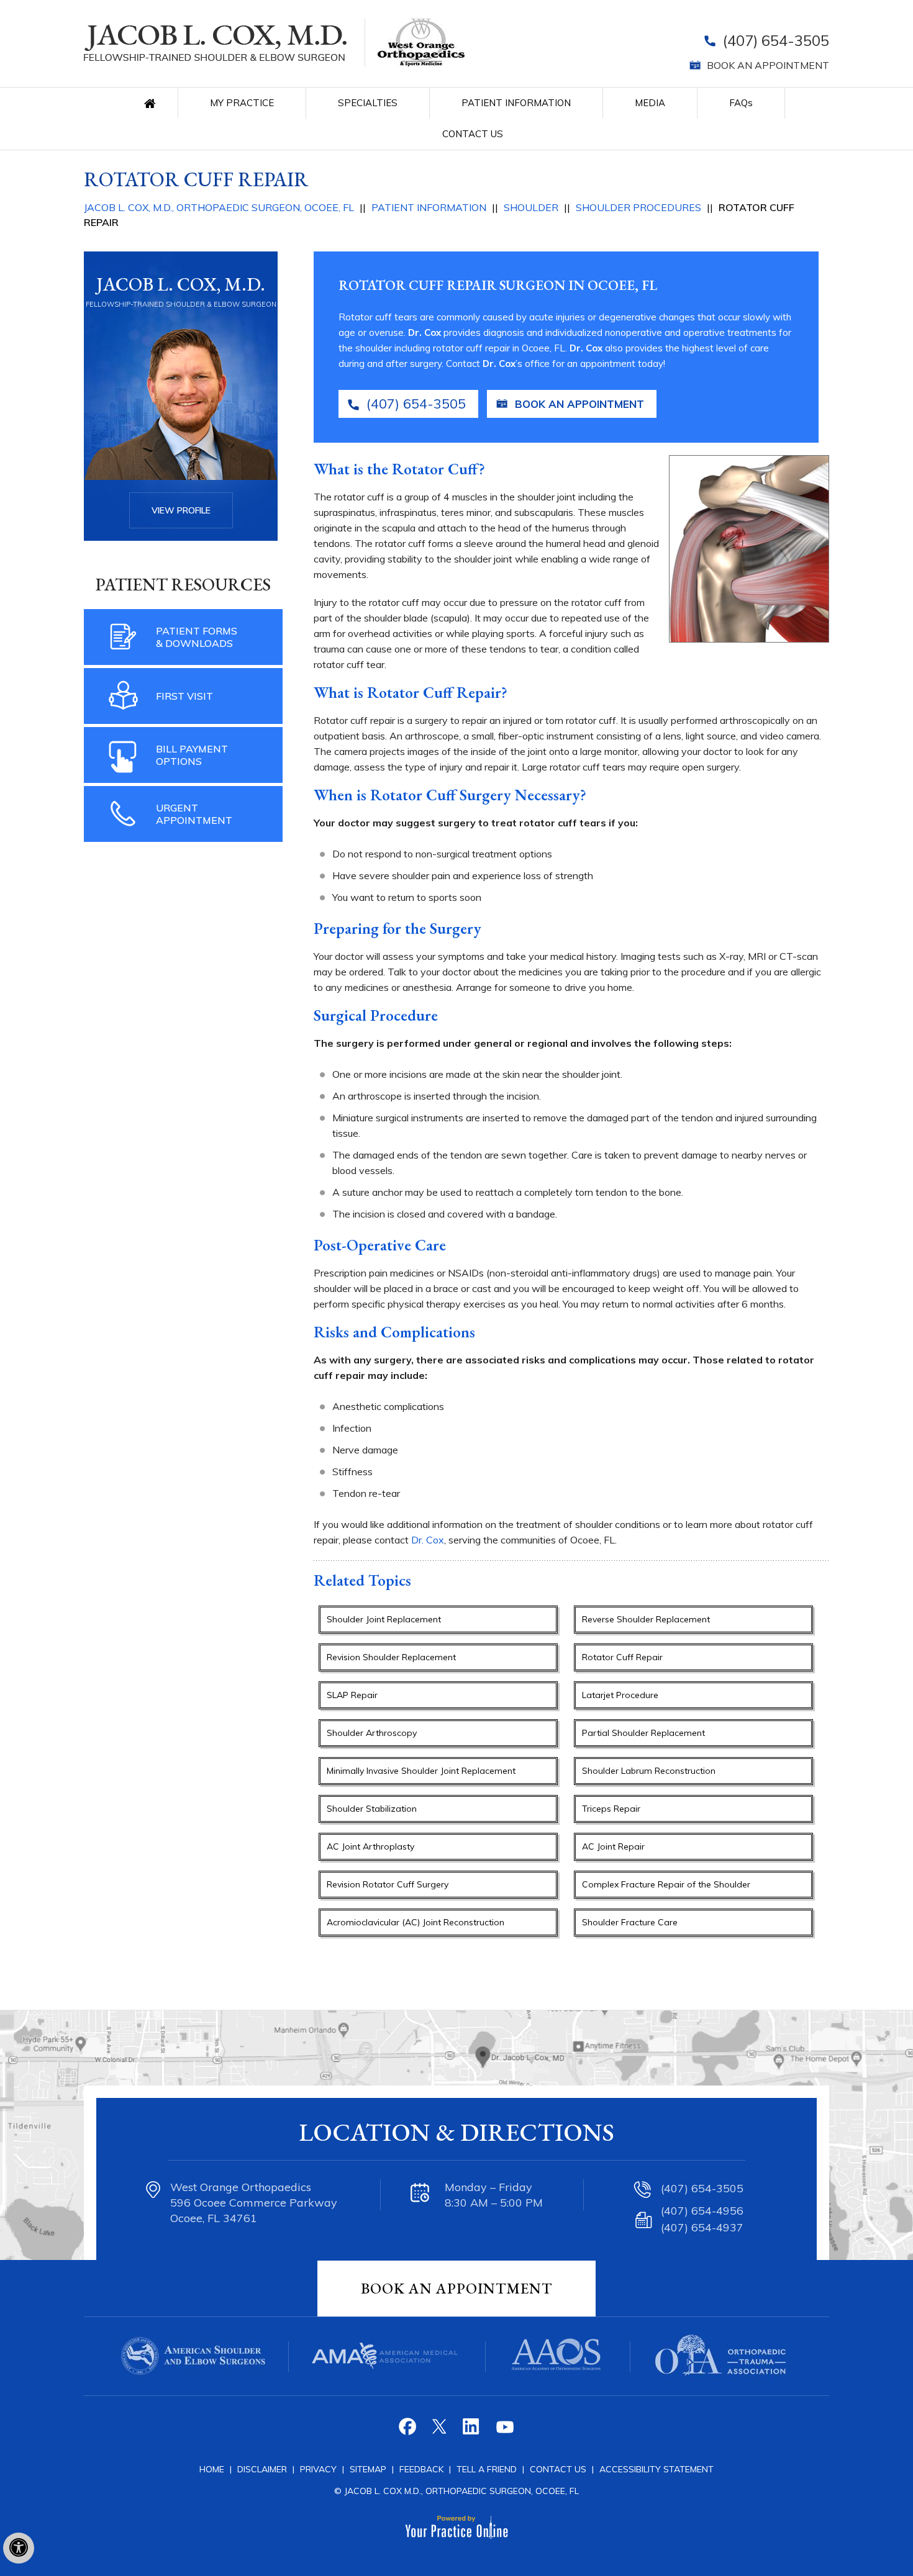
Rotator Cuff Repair (622, 1657)
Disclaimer (262, 2469)
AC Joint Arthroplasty (370, 1846)
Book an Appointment (768, 65)
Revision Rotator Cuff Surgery (388, 1884)
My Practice (242, 103)
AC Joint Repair (613, 1846)
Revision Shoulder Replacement (391, 1657)
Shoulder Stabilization (372, 1809)
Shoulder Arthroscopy (372, 1733)
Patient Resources (183, 584)
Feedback (421, 2469)
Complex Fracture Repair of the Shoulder (666, 1884)
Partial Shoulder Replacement (643, 1733)
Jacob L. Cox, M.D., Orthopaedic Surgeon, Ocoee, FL (219, 207)
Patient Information (516, 103)
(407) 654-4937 (702, 2227)
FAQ (741, 103)
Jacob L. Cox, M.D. (181, 284)
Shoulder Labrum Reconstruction (649, 1771)
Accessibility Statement (656, 2469)
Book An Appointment (457, 2288)
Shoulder (531, 207)
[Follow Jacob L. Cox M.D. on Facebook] (409, 2431)
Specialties (368, 103)
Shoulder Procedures (638, 207)
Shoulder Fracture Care (630, 1922)
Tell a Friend (487, 2469)
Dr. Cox (425, 332)
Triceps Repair (611, 1809)
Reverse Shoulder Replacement (646, 1619)
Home (153, 103)
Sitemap (369, 2469)
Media (650, 103)
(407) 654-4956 (702, 2211)
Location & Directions (457, 2132)
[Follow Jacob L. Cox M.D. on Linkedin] (472, 2431)
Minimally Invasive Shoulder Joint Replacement (421, 1771)
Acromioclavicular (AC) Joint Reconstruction (416, 1922)
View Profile (181, 510)
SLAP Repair (352, 1695)
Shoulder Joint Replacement (384, 1619)
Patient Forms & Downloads (197, 637)
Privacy (320, 2469)
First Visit (184, 696)
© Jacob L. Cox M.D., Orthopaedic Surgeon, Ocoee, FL (457, 2491)
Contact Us (473, 134)
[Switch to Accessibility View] (19, 2548)
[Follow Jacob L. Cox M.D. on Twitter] (441, 2431)
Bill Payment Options (192, 755)
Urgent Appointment (194, 814)
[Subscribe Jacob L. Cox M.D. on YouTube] (504, 2431)
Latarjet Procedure (620, 1695)
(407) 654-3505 (776, 40)
